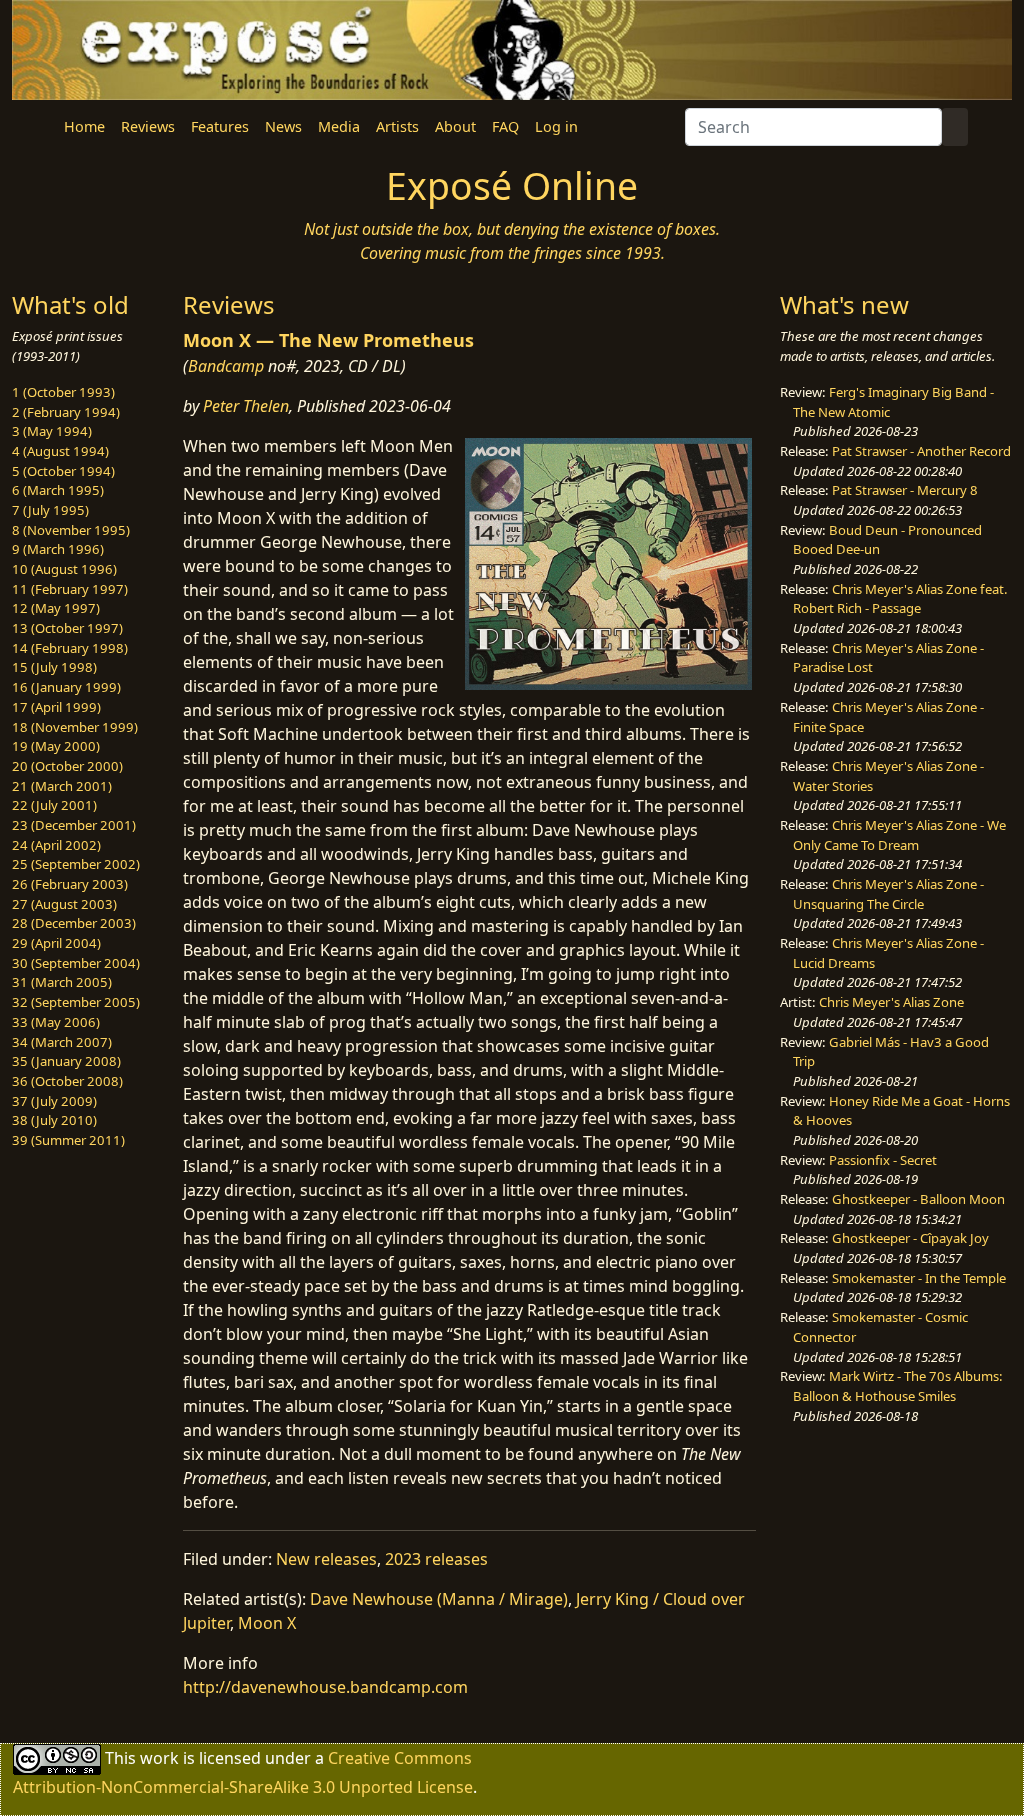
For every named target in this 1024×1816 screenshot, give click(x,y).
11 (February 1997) (70, 589)
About (455, 126)
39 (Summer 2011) (68, 1140)
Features (220, 126)
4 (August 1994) (60, 451)
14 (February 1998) (70, 648)
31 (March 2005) (62, 982)
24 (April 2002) (56, 845)
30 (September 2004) (76, 963)
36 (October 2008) (67, 1081)
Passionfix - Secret (883, 1160)
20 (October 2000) (67, 766)
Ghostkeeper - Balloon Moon (918, 1199)
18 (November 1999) (75, 727)
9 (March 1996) (58, 549)
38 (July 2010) (54, 1120)
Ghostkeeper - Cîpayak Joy (910, 1238)
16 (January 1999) (66, 687)
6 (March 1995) (58, 490)
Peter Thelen (246, 406)
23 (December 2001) (74, 825)
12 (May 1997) (56, 608)
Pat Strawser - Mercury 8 (905, 490)
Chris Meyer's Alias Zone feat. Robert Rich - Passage (900, 599)
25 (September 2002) (76, 864)
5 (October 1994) (63, 471)
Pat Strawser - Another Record (921, 451)
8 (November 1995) (71, 530)
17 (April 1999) (56, 707)
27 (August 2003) (64, 904)
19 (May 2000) (56, 746)
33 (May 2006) (56, 1022)
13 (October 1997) (67, 628)
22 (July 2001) (54, 805)
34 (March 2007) (62, 1042)
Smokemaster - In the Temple (919, 1278)
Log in (556, 126)
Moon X (267, 1623)
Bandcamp (226, 366)
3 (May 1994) (52, 431)
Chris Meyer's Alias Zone (891, 1002)
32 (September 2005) (76, 1002)
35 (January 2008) (66, 1061)
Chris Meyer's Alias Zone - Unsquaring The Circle (888, 894)
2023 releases (436, 1559)
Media (339, 126)
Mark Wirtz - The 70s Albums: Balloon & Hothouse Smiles (898, 1386)
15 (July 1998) (54, 667)
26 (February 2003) (70, 884)
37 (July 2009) (54, 1101)
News (283, 126)
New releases (326, 1559)
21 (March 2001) (62, 786)
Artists (397, 126)
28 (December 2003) (74, 923)
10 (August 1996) (64, 569)
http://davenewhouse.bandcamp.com (325, 1687)
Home (84, 126)
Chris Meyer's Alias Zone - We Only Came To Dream (899, 835)
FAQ (505, 126)
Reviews (148, 126)
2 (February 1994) (66, 412)
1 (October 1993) (63, 392)
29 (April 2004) (56, 943)
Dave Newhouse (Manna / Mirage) (439, 1599)
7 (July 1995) (50, 510)
